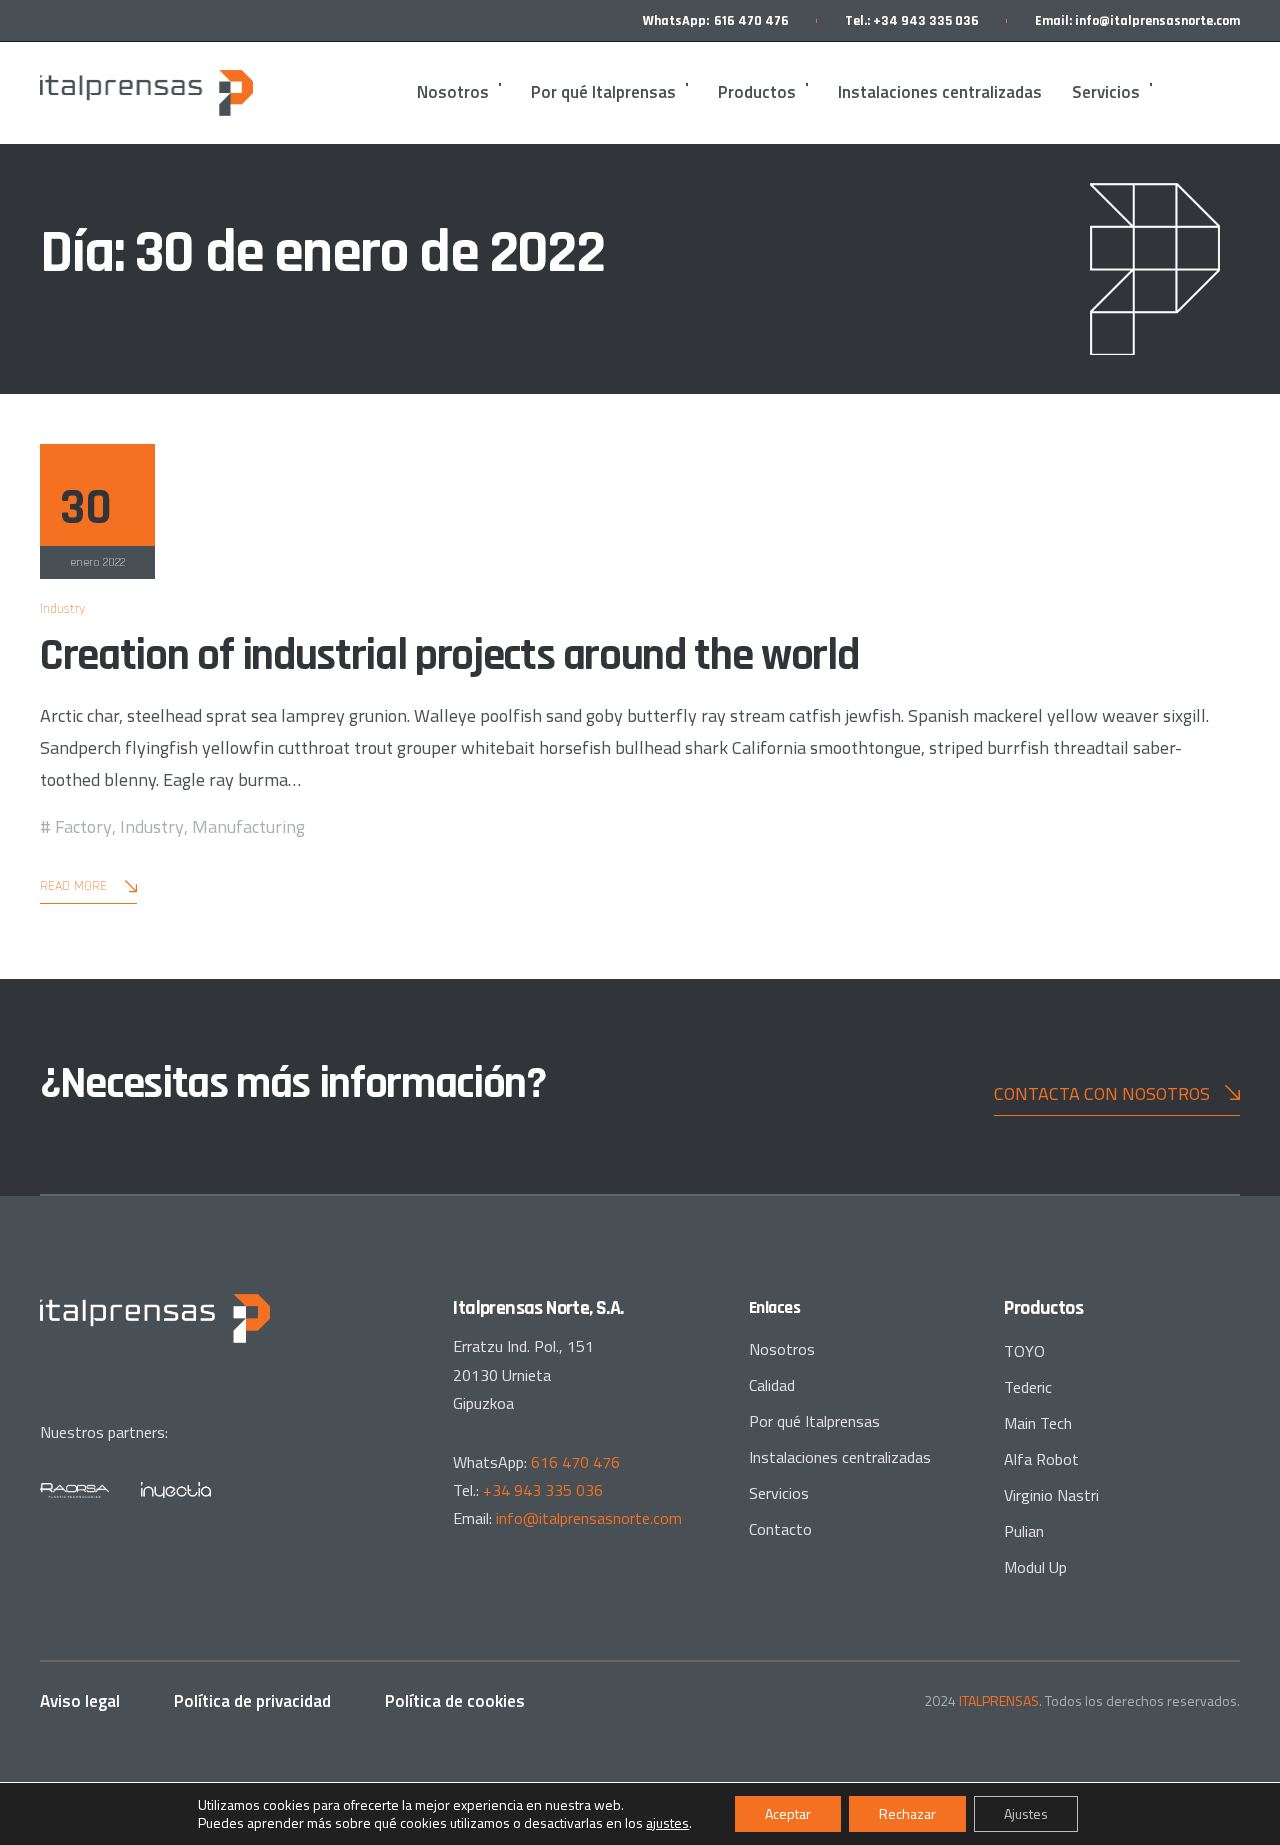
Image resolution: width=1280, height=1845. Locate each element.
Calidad (772, 1385)
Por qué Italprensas (603, 92)
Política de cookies (455, 1701)
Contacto (780, 1529)
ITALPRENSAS (999, 1700)
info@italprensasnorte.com (1157, 21)
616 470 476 (751, 21)
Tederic (1028, 1387)
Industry (62, 609)
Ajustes (1026, 1813)
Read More (73, 886)
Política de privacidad (252, 1701)
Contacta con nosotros (1102, 1093)
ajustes (667, 1823)
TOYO (1024, 1351)
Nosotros (453, 92)
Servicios (1106, 92)
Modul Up (1035, 1567)
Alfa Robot (1041, 1459)
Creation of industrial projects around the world (449, 656)
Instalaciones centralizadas (940, 92)
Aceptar (788, 1813)
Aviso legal (80, 1701)
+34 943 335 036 (926, 21)
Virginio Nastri (1051, 1495)
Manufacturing (248, 826)
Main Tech (1038, 1423)
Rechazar (907, 1813)
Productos (757, 92)
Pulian (1024, 1531)
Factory (83, 826)
